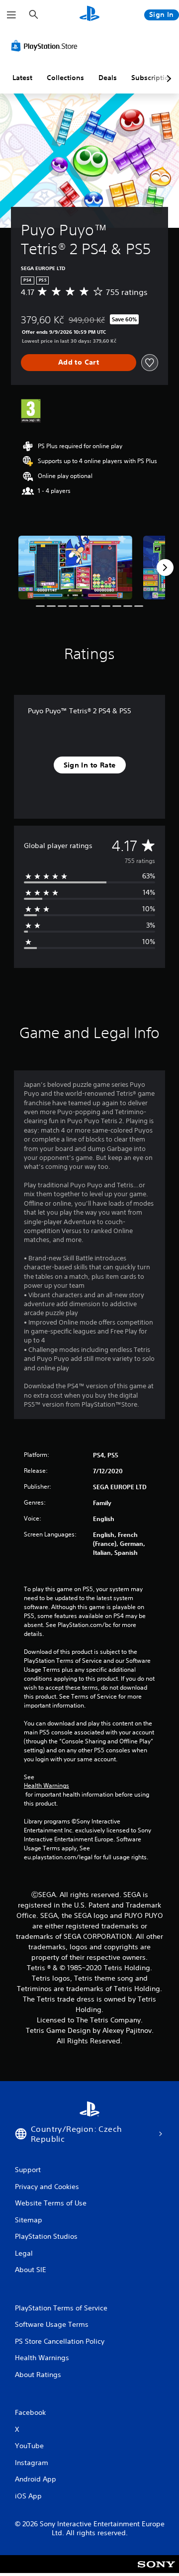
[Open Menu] (11, 15)
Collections (65, 78)
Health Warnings (46, 1786)
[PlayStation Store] (46, 46)
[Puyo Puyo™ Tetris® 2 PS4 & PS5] (75, 568)
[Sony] (156, 2571)
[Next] (165, 568)
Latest (22, 78)
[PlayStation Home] (89, 15)
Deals (108, 78)
